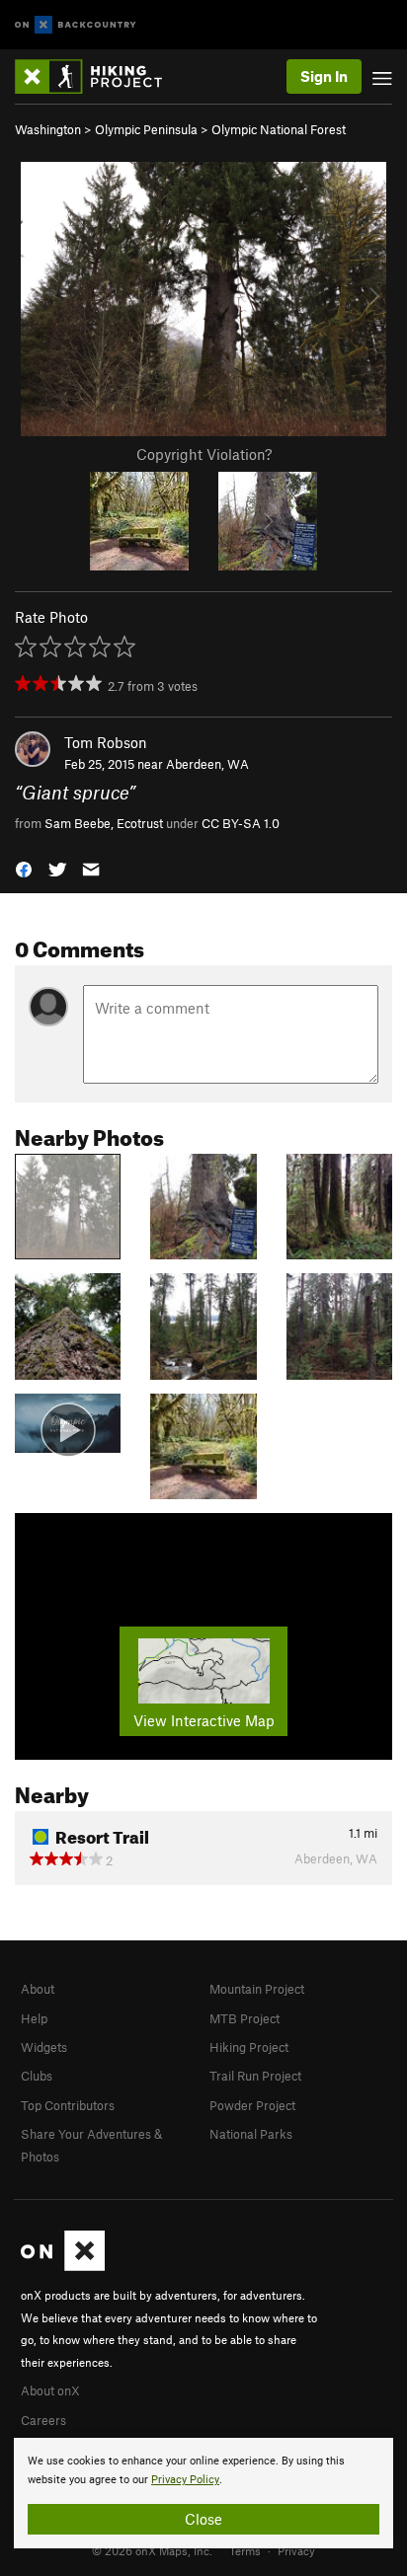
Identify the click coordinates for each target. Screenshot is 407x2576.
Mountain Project (257, 1989)
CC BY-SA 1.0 (241, 823)
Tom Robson (106, 742)
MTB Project (244, 2018)
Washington (48, 129)
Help (34, 2018)
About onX (50, 2390)
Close (203, 2519)
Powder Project (252, 2105)
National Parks (251, 2134)
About (38, 1989)
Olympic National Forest (279, 129)
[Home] (98, 76)
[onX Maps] (63, 2266)
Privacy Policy (185, 2480)
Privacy (296, 2550)
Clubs (37, 2076)
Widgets (44, 2047)
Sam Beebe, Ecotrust (104, 823)
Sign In (324, 76)
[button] (24, 868)
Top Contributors (68, 2105)
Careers (43, 2420)
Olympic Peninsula (146, 129)
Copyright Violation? (204, 454)
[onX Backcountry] (76, 25)
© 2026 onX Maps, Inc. (152, 2550)
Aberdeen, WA (207, 764)
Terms (245, 2550)
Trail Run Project (255, 2076)
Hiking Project (249, 2047)
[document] (203, 2493)
